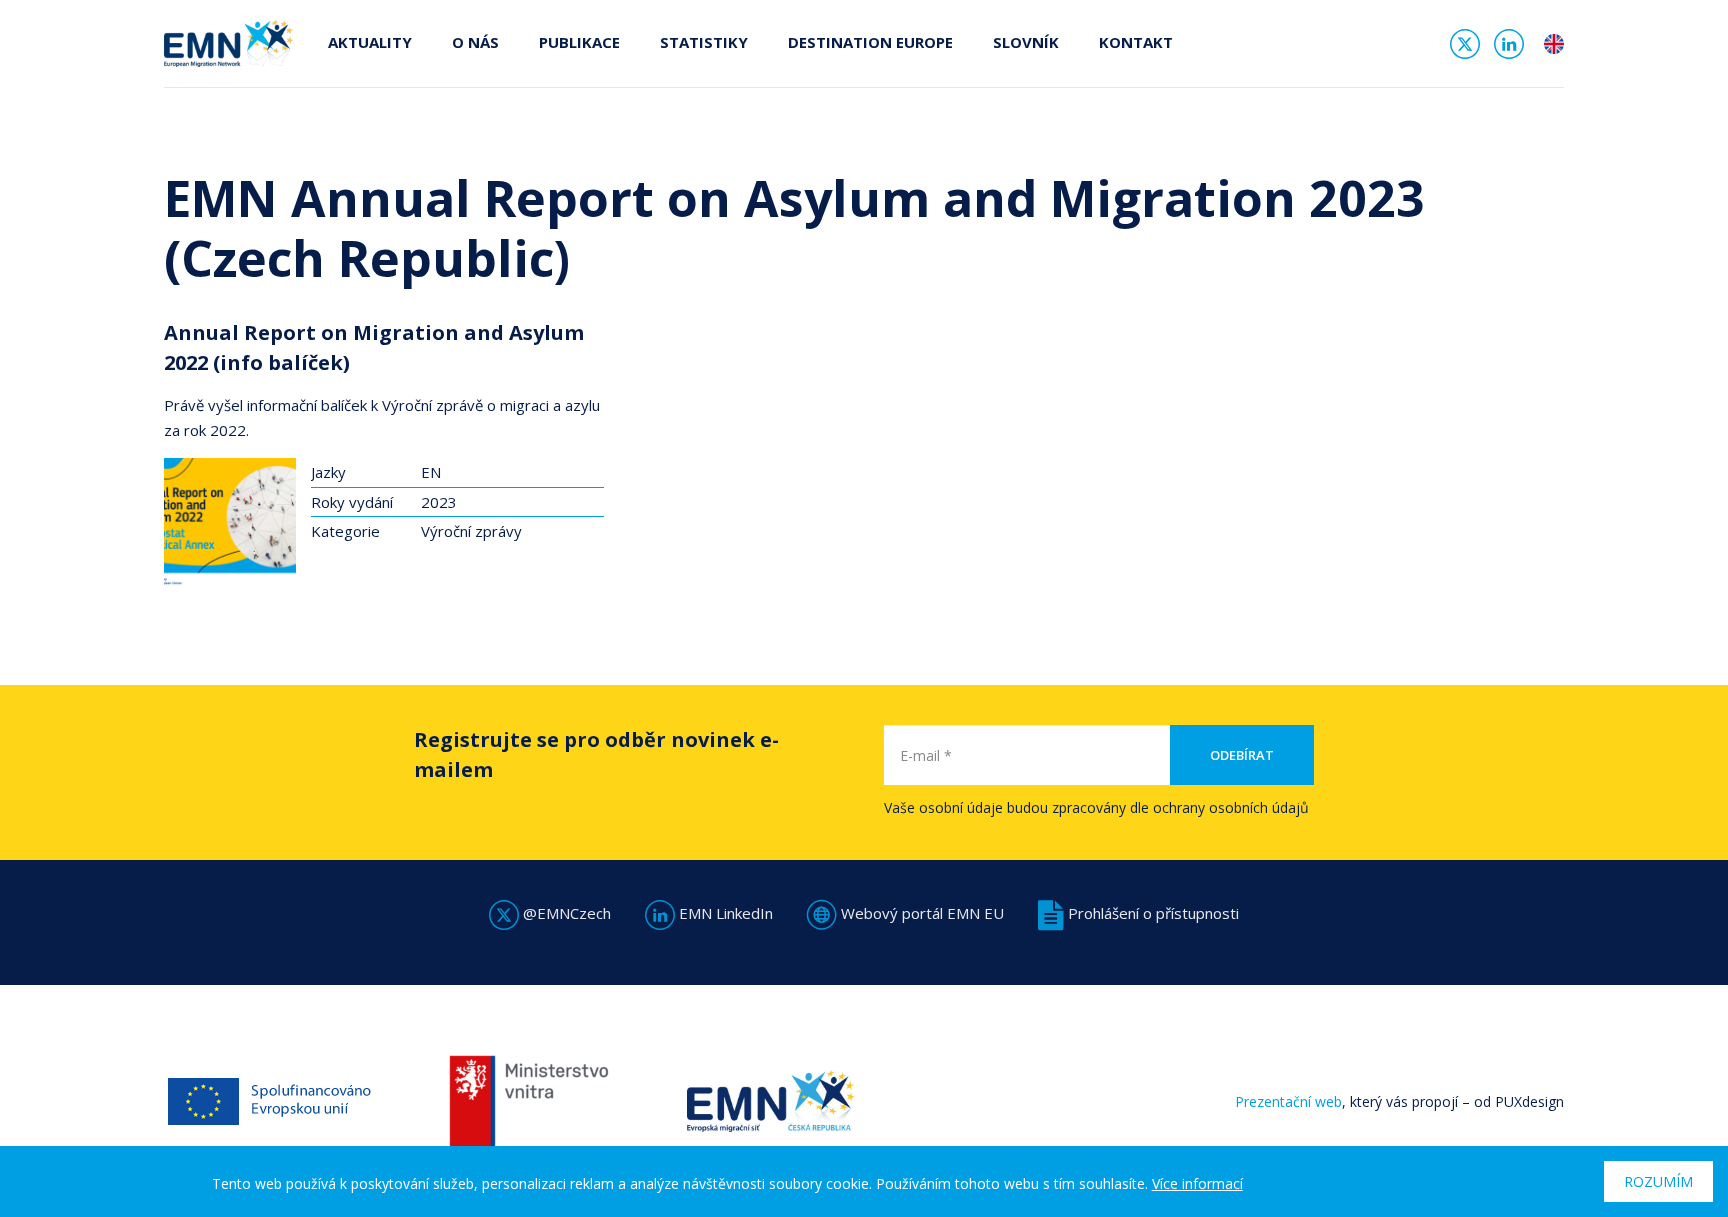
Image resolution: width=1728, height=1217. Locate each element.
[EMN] (228, 41)
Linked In (1509, 44)
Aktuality (370, 42)
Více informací (1197, 1183)
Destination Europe (870, 42)
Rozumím (1658, 1181)
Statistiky (704, 42)
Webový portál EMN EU (920, 913)
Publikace (579, 42)
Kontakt (1136, 42)
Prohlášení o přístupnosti (1151, 913)
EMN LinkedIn (724, 913)
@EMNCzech (565, 913)
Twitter (1465, 44)
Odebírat (1242, 755)
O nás (475, 42)
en (1554, 44)
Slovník (1026, 42)
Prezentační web (1288, 1101)
